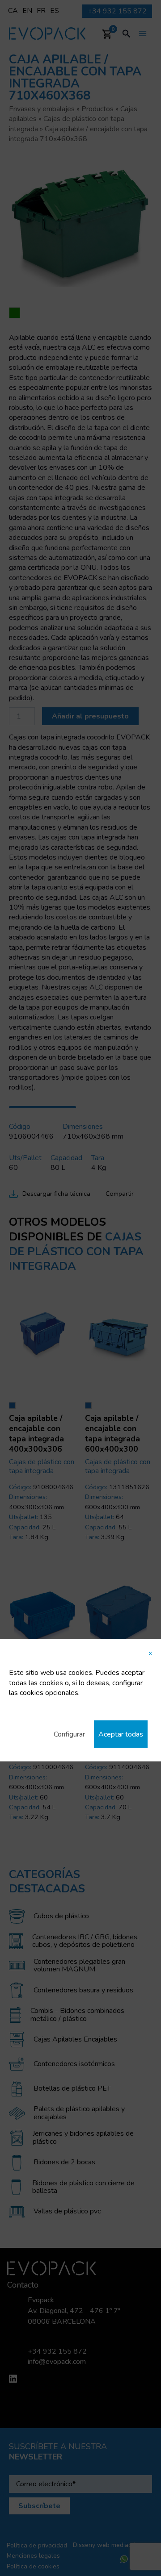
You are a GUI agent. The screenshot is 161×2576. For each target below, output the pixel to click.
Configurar (69, 1734)
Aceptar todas (121, 1734)
